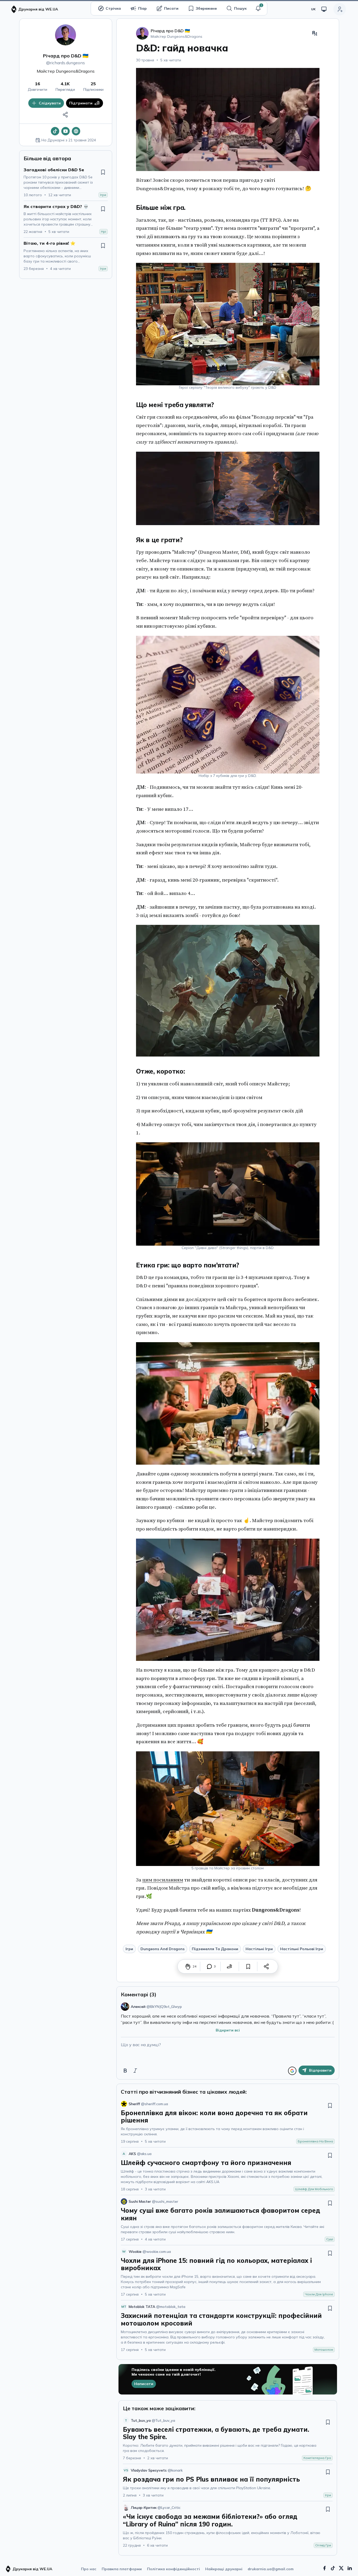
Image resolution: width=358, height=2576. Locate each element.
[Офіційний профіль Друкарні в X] (341, 2568)
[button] (258, 8)
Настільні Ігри (259, 1949)
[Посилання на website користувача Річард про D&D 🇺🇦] (76, 131)
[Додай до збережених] (103, 172)
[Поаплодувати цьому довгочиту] (188, 1966)
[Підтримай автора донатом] (230, 1966)
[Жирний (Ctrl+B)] (125, 2071)
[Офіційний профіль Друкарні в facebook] (324, 2568)
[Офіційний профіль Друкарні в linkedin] (350, 2568)
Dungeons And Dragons (162, 1949)
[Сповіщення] (258, 8)
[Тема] (324, 9)
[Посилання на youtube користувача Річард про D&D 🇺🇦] (66, 131)
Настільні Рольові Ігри (302, 1949)
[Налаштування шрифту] (315, 33)
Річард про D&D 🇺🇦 (66, 56)
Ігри (129, 1949)
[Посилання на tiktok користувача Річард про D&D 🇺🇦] (55, 131)
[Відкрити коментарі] (209, 1966)
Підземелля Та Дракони (215, 1949)
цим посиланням (163, 1880)
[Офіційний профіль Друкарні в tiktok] (333, 2568)
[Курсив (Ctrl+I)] (135, 2071)
